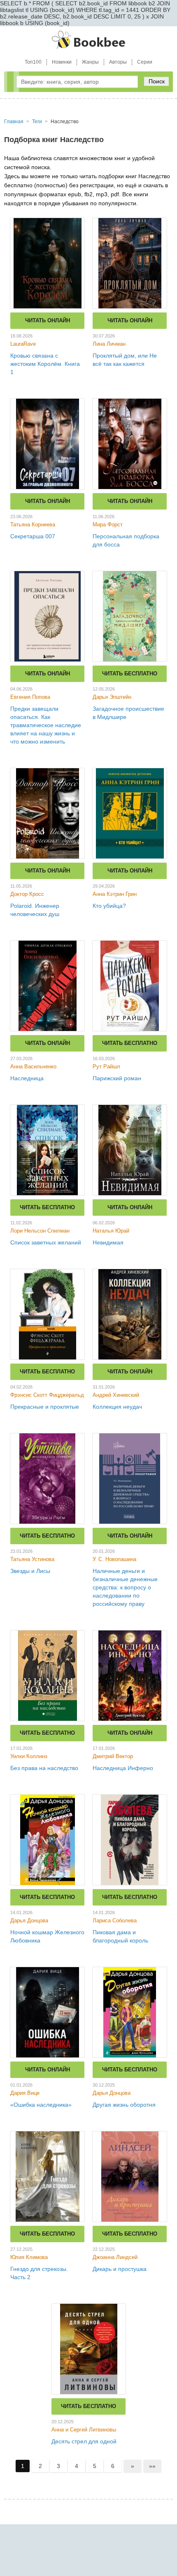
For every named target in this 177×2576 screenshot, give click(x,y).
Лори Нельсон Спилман (40, 1231)
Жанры (90, 62)
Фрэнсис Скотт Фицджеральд (47, 1395)
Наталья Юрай (111, 1231)
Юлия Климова (29, 2257)
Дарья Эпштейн (112, 697)
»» (152, 2466)
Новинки (62, 62)
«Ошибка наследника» (41, 2105)
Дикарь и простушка (120, 2269)
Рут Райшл (106, 1066)
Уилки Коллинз (29, 1756)
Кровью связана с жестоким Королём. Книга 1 (45, 364)
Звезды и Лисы (30, 1571)
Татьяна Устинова (32, 1559)
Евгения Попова (30, 697)
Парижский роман (117, 1078)
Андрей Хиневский (116, 1395)
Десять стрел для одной (84, 2441)
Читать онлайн (48, 320)
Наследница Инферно (123, 1768)
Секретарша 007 (33, 536)
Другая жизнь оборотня (124, 2105)
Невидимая (108, 1242)
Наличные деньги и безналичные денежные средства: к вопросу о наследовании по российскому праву (125, 1587)
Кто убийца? (109, 906)
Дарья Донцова (29, 1921)
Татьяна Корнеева (33, 525)
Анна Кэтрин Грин (115, 894)
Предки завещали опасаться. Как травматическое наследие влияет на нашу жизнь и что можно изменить (46, 725)
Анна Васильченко (33, 1066)
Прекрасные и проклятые (45, 1407)
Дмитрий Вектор (113, 1756)
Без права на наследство (44, 1768)
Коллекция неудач (117, 1407)
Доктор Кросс (27, 894)
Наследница (27, 1078)
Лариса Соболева (115, 1921)
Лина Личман (109, 344)
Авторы (118, 62)
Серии (145, 62)
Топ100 (33, 62)
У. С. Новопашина (114, 1559)
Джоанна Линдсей (115, 2257)
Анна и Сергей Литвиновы (84, 2430)
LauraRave (23, 344)
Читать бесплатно (130, 674)
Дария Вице (25, 2093)
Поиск (157, 81)
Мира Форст (108, 525)
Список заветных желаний (46, 1242)
